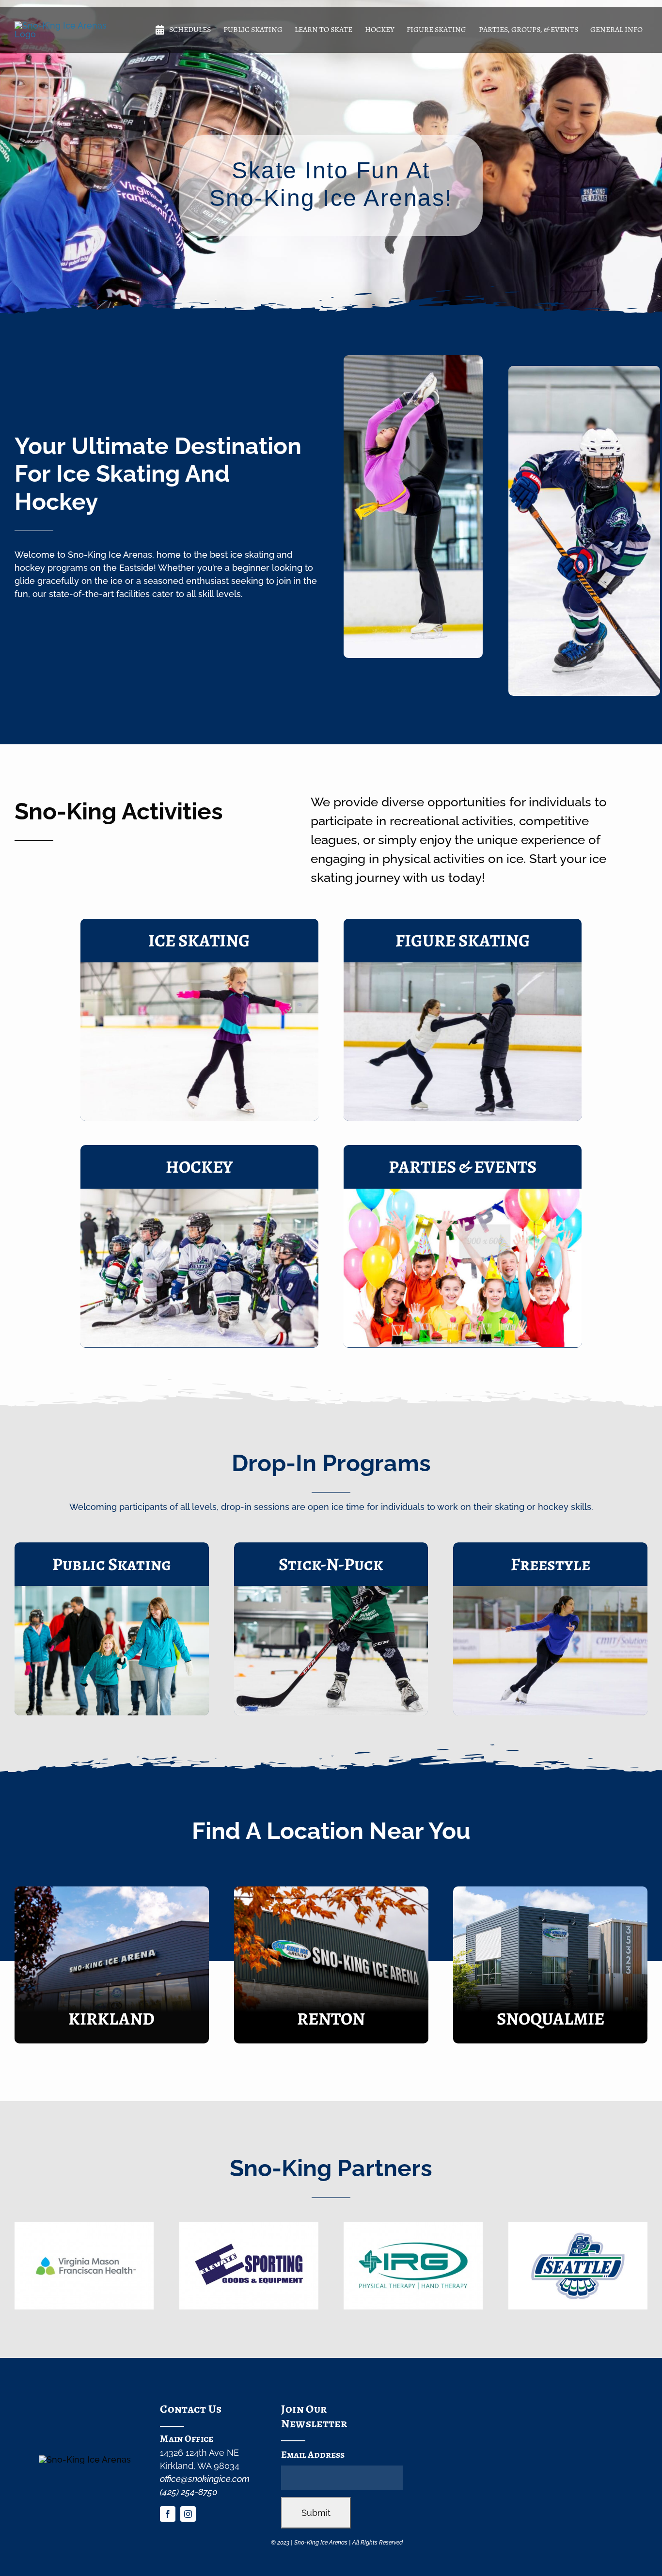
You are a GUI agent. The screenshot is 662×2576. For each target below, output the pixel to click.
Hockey (199, 1167)
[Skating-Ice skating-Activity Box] (199, 966)
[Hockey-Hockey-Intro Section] (199, 1193)
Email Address (313, 2455)
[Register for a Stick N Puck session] (331, 1629)
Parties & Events (463, 1167)
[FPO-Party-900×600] (463, 1193)
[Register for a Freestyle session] (550, 1629)
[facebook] (168, 2514)
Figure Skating (463, 940)
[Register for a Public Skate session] (112, 1629)
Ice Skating (199, 940)
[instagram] (188, 2514)
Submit (316, 2513)
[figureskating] (463, 966)
